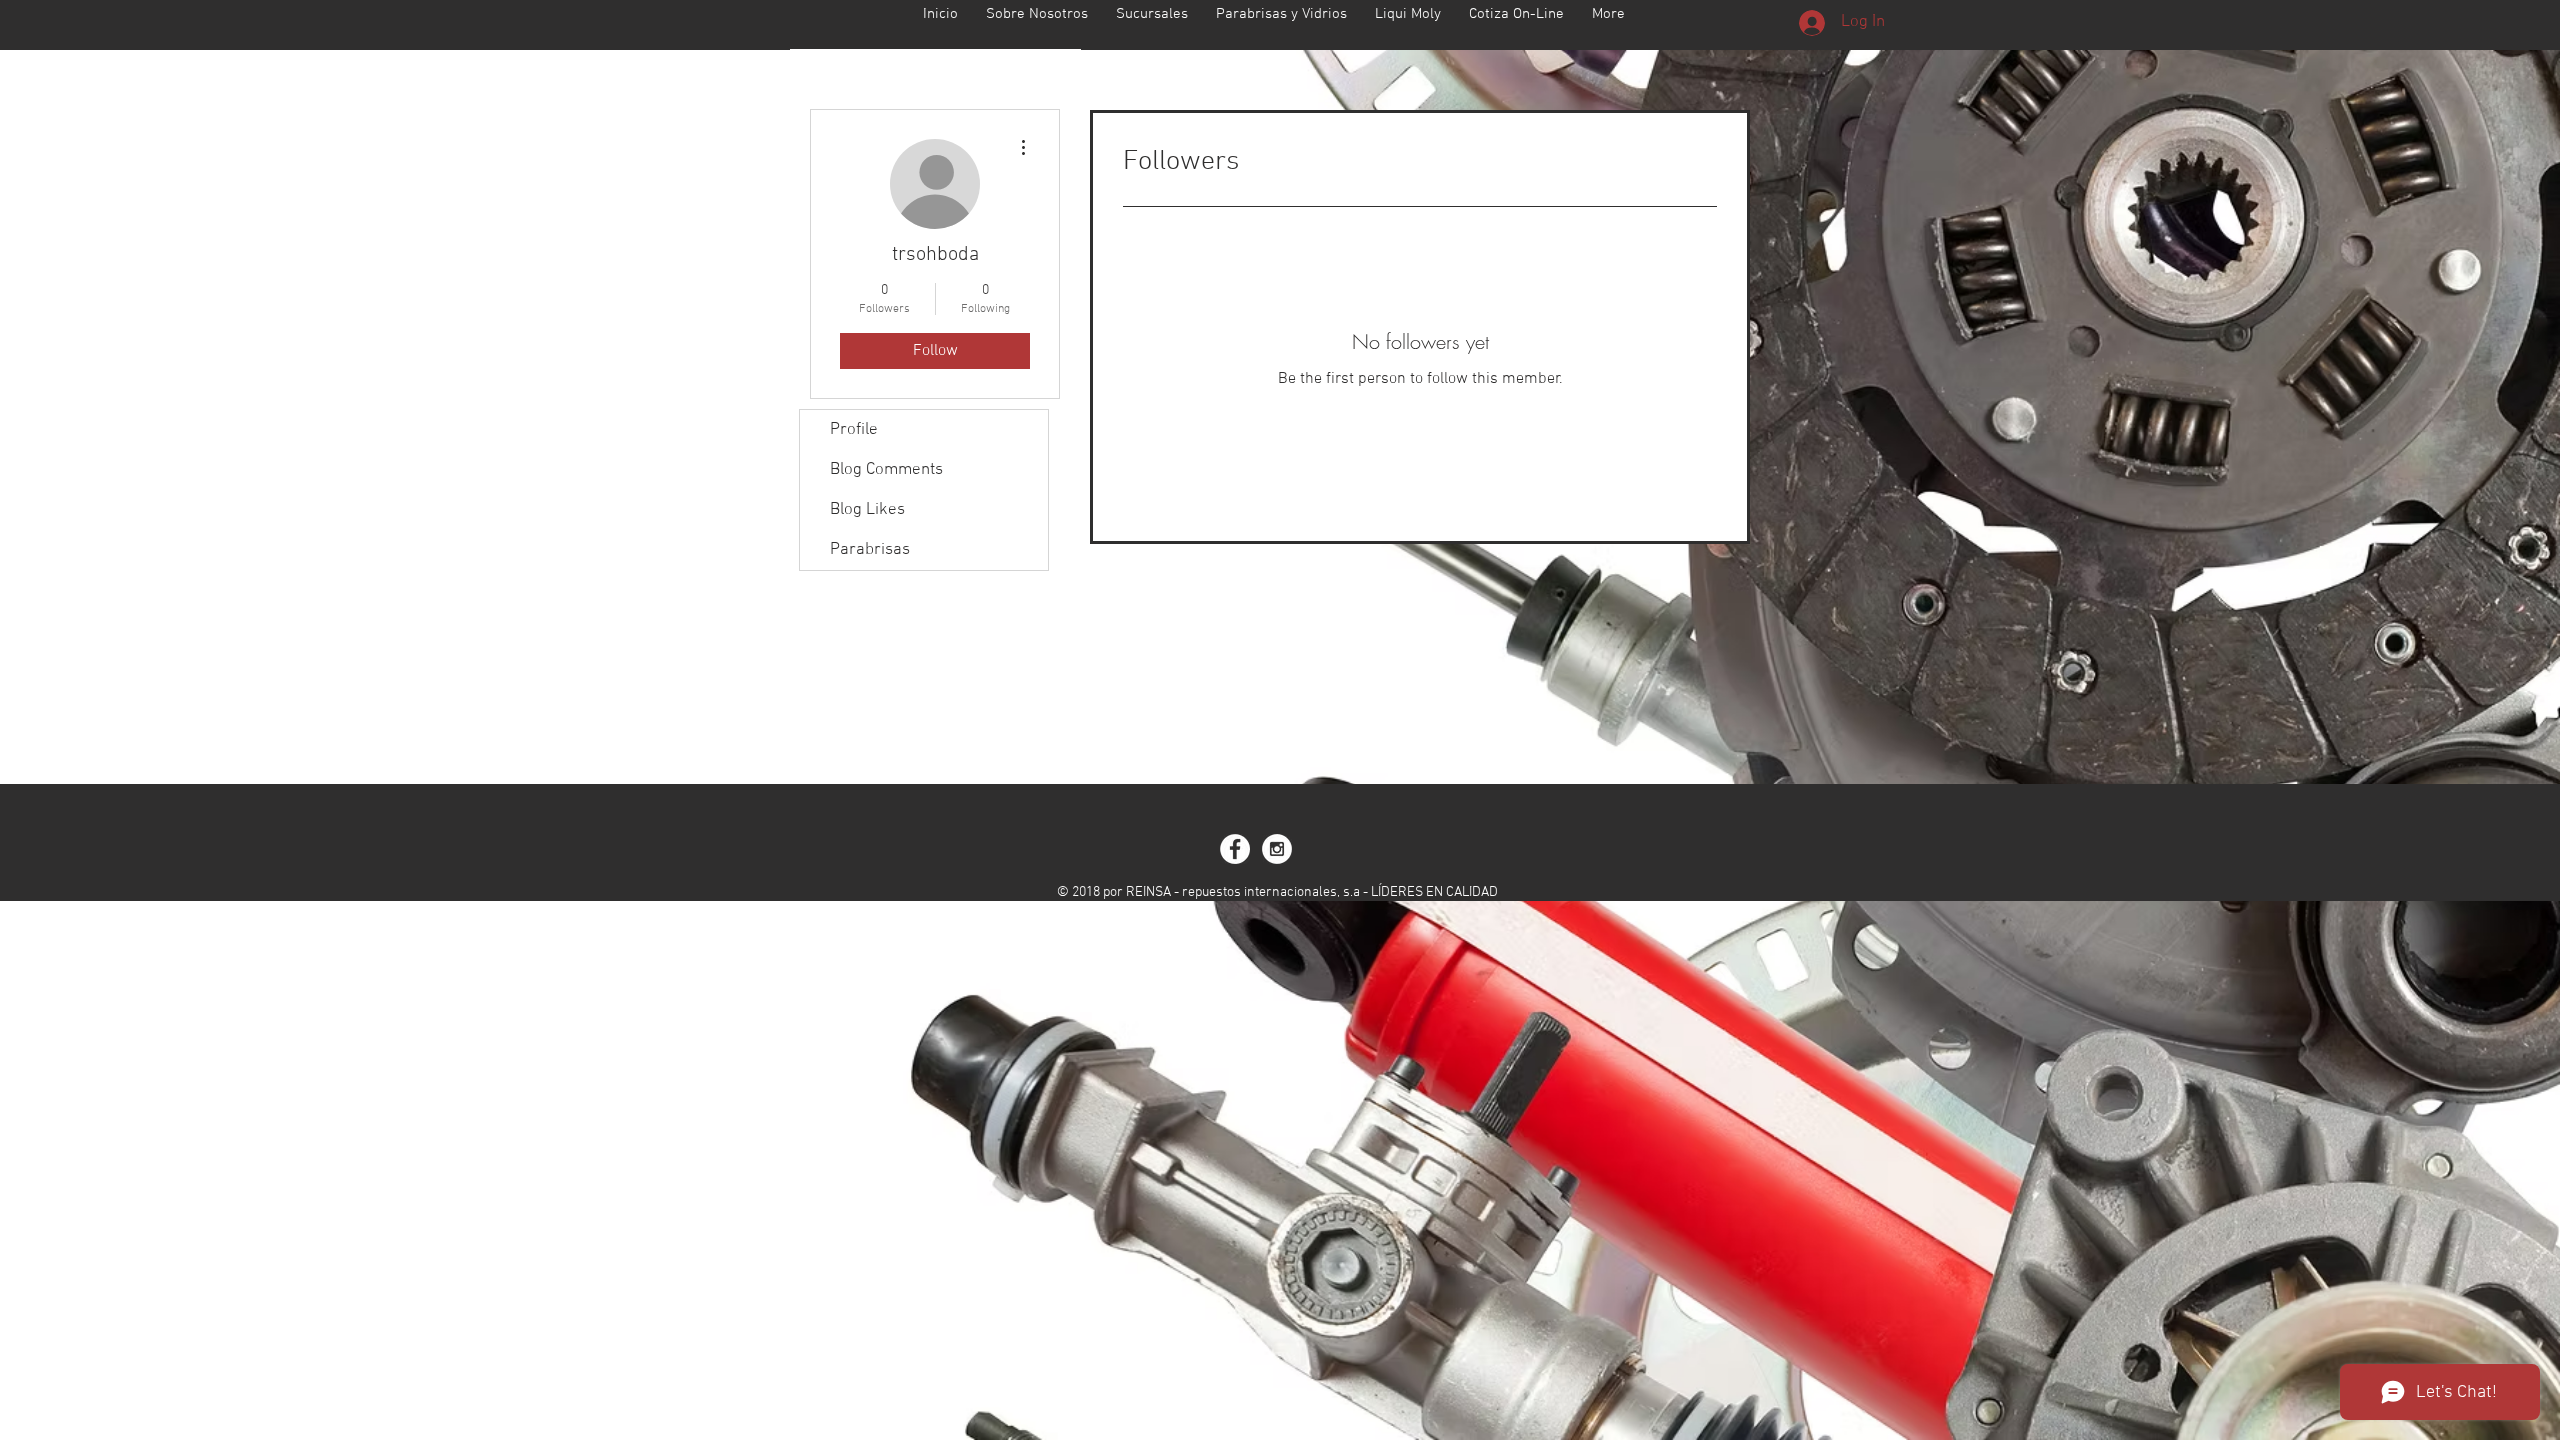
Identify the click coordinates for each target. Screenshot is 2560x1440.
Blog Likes (867, 510)
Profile (854, 430)
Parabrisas (870, 550)
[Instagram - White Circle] (1277, 849)
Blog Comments (886, 470)
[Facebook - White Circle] (1235, 849)
